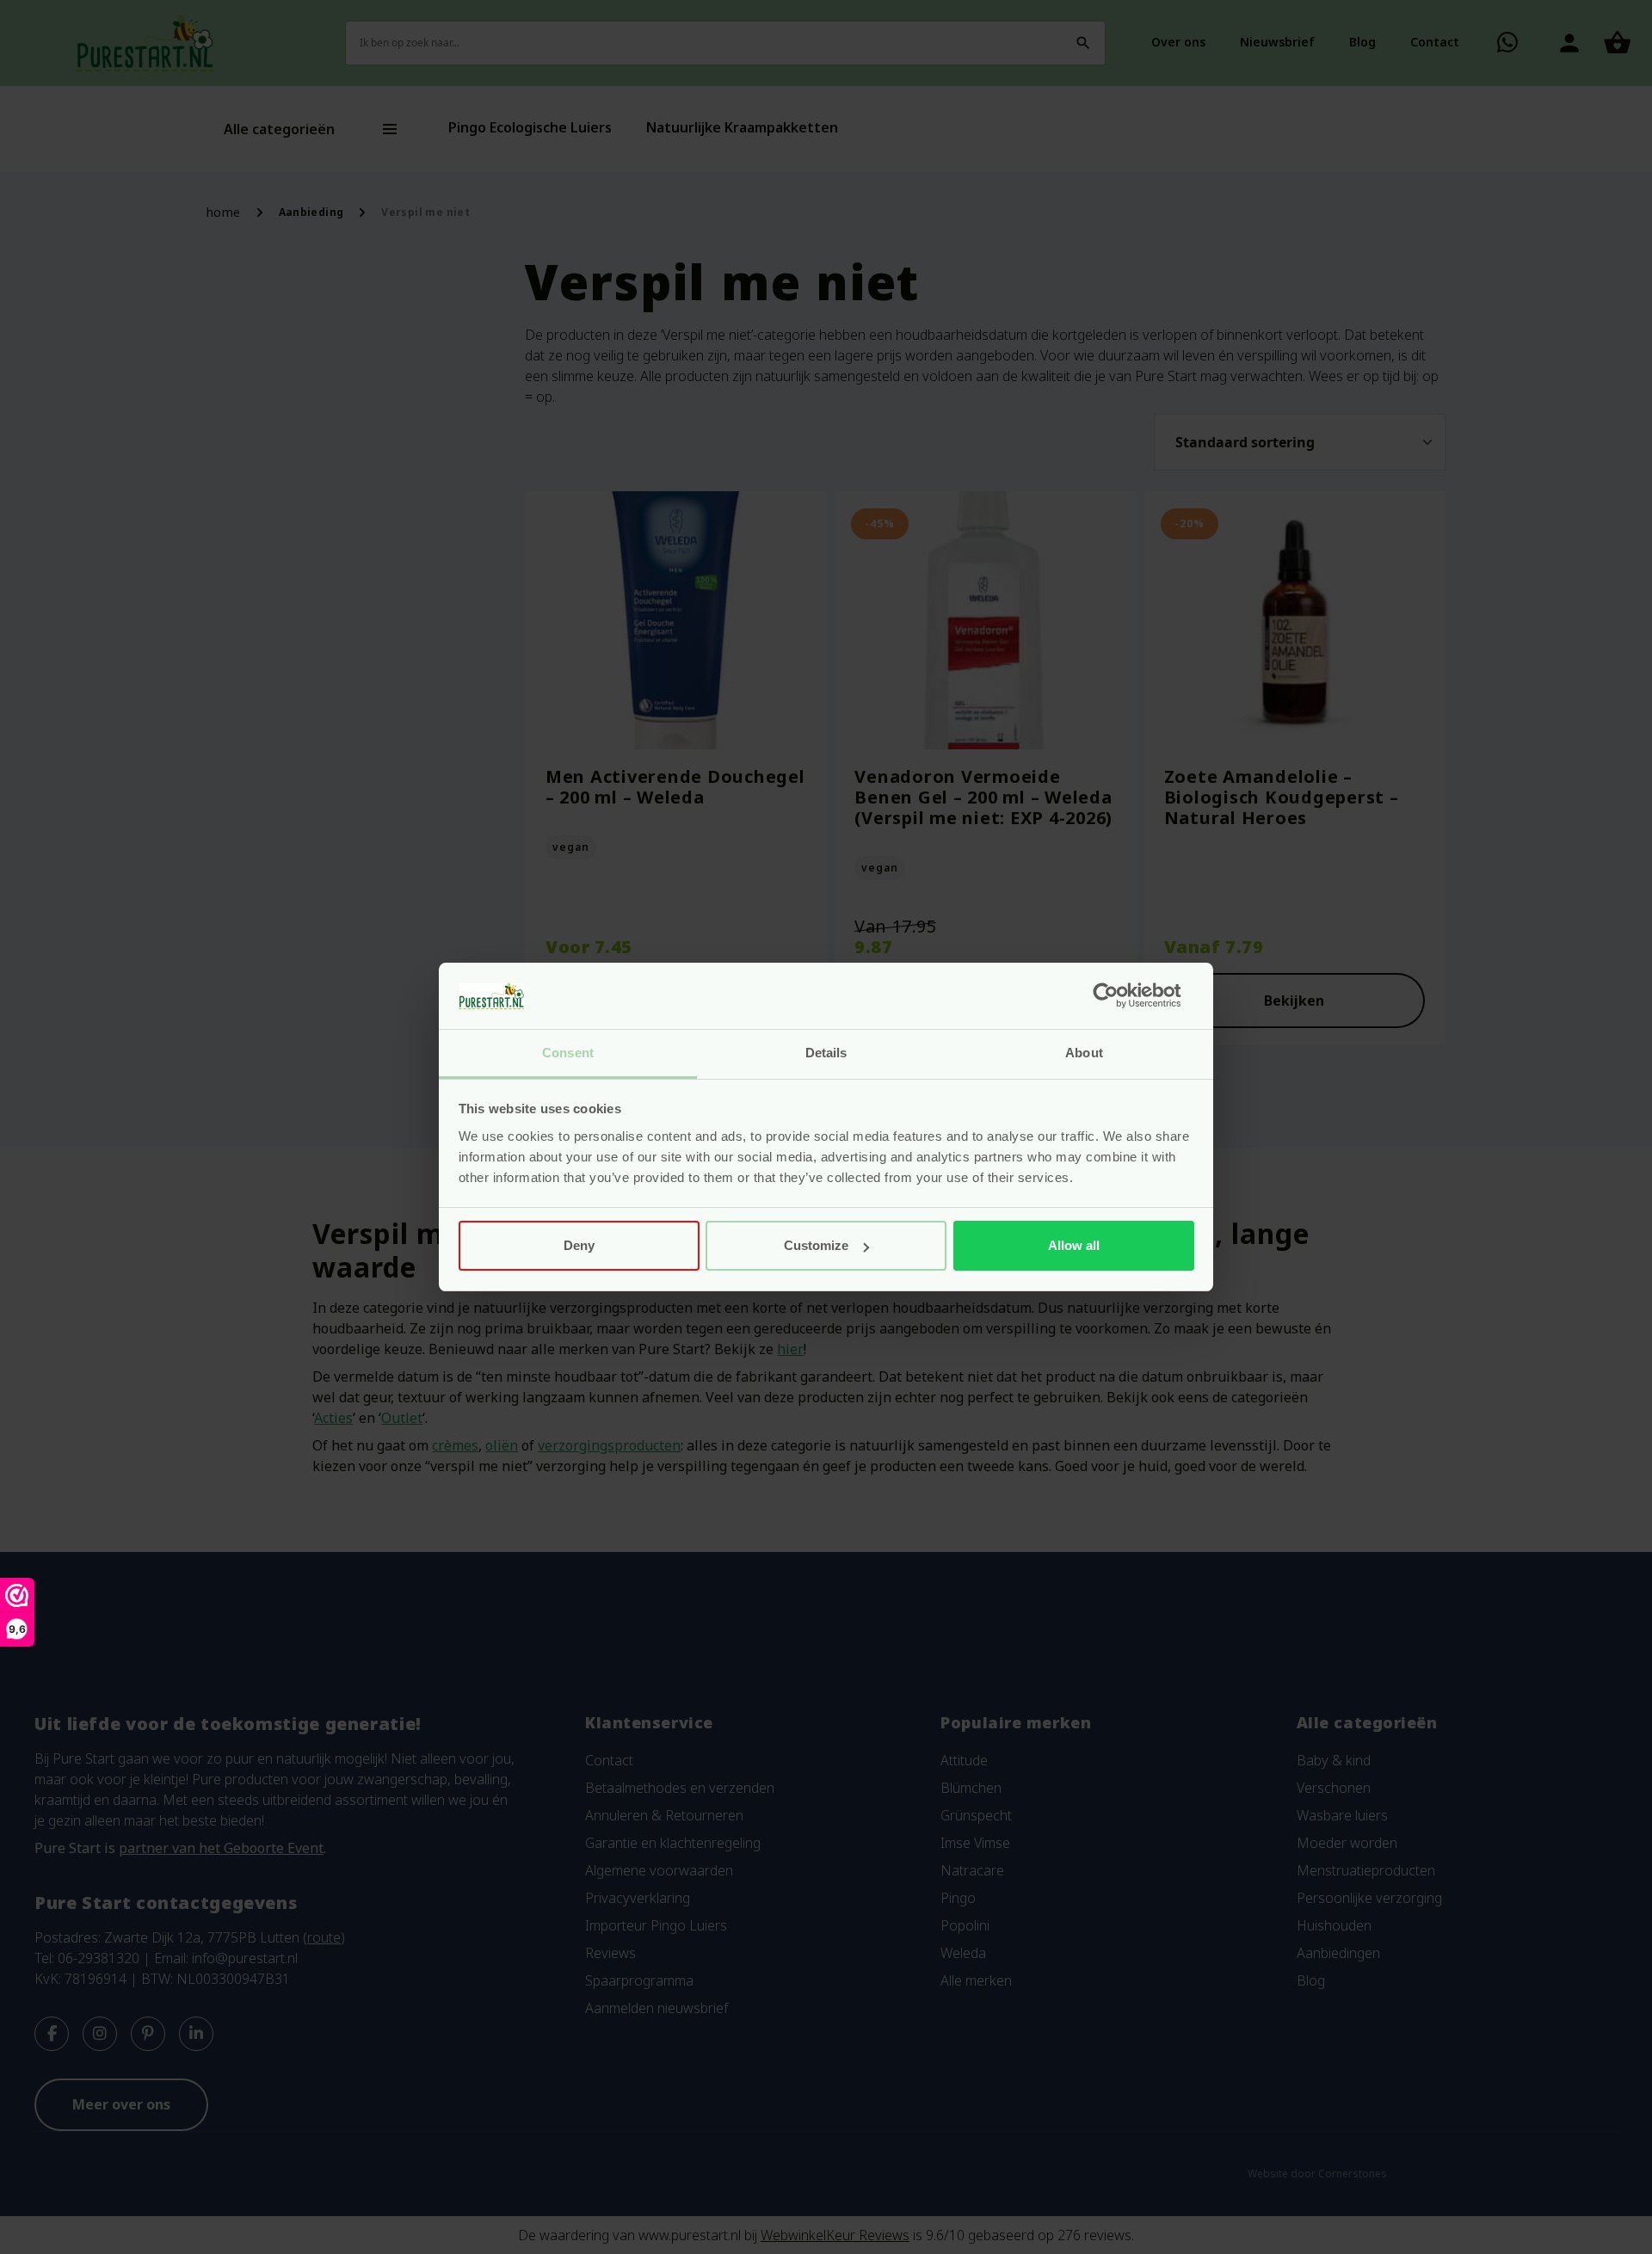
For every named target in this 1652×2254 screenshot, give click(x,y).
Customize (816, 1245)
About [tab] (1084, 1053)
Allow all (1074, 1245)
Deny (579, 1245)
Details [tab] (826, 1053)
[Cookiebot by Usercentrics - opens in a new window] (1119, 996)
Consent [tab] (568, 1053)
